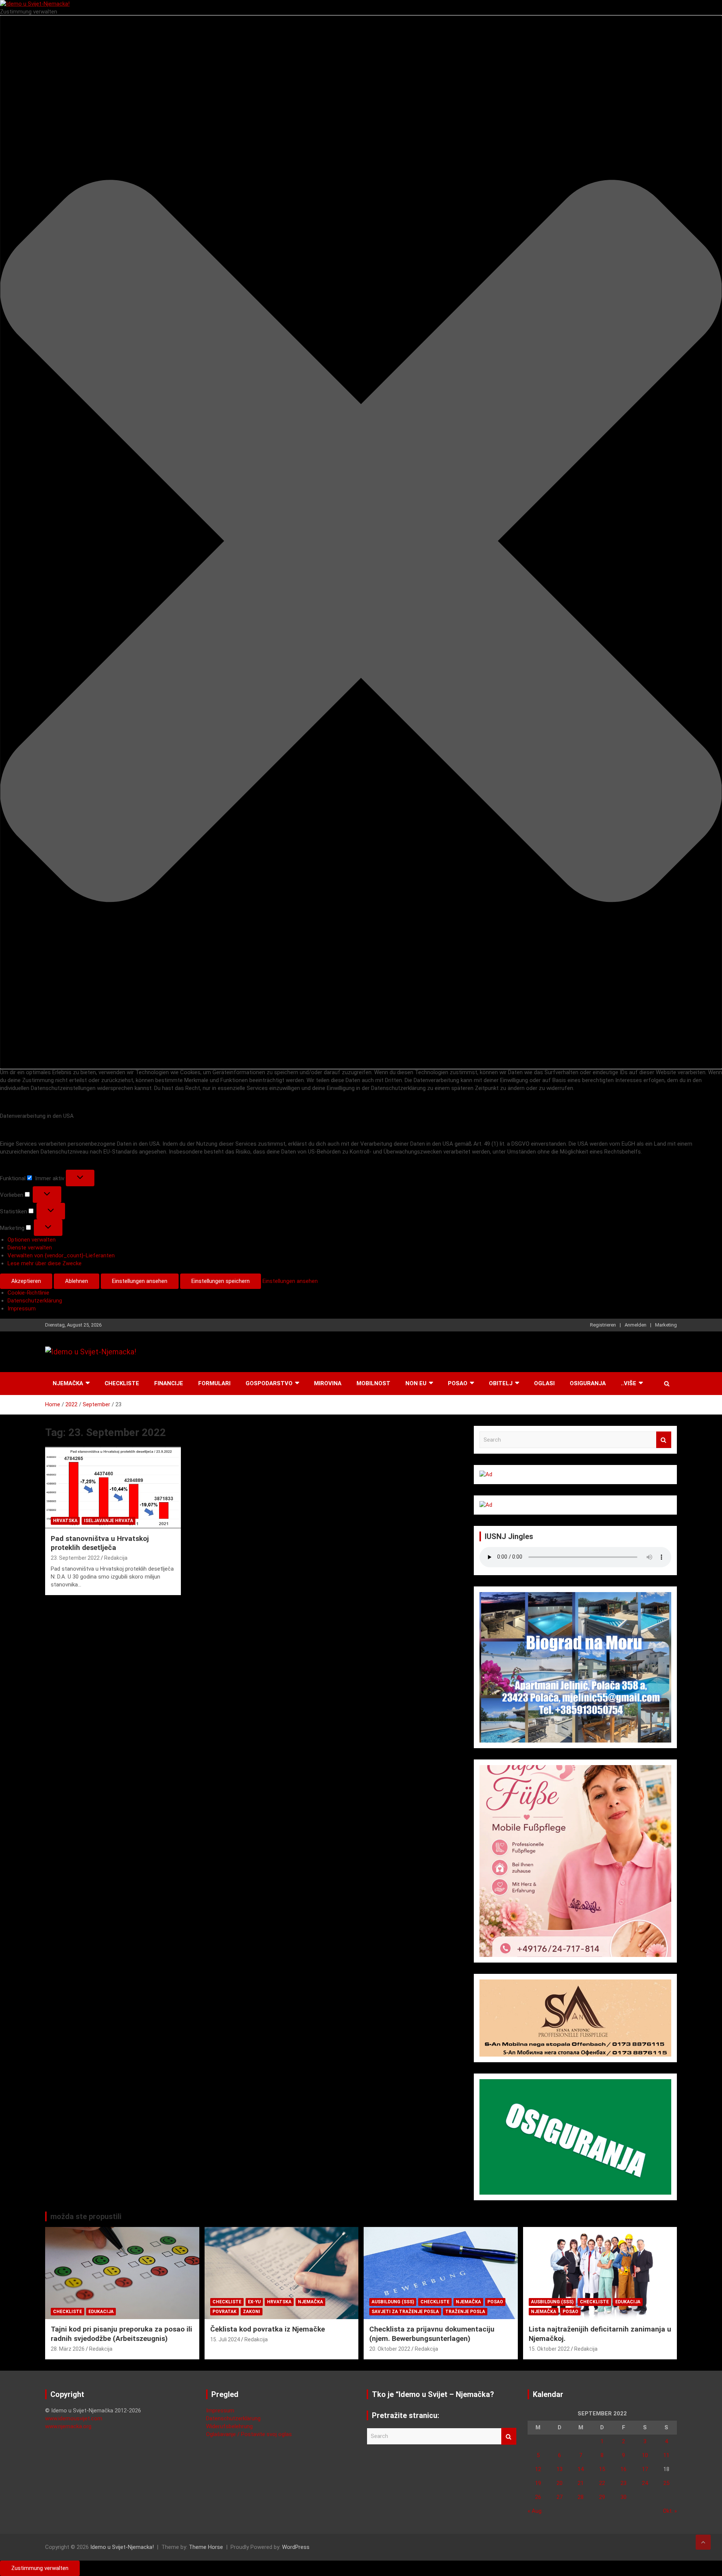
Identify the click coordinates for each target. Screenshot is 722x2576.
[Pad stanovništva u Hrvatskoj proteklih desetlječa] (113, 1488)
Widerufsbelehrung (229, 2426)
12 (538, 2469)
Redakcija (116, 1558)
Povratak (224, 2312)
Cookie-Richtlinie (28, 1293)
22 (602, 2483)
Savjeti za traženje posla (405, 2312)
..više (629, 1383)
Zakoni (252, 2312)
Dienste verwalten (30, 1248)
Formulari (214, 1383)
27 (560, 2497)
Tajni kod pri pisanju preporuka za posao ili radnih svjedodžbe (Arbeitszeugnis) (121, 2334)
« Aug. (535, 2511)
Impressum (22, 1308)
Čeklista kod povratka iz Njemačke (268, 2329)
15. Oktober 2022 (549, 2349)
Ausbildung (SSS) (393, 2302)
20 (560, 2483)
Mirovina (328, 1383)
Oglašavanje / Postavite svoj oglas (249, 2434)
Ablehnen (77, 1281)
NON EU (416, 1383)
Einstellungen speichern (221, 1281)
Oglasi (544, 1383)
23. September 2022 (75, 1558)
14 (581, 2469)
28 (581, 2497)
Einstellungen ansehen (140, 1281)
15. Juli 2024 (225, 2339)
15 (602, 2469)
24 (645, 2483)
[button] (361, 542)
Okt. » (670, 2511)
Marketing (666, 1325)
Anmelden (636, 1325)
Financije (169, 1383)
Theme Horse (206, 2547)
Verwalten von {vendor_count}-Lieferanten (61, 1255)
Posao (458, 1383)
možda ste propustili (86, 2216)
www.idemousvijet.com (74, 2418)
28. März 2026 (68, 2349)
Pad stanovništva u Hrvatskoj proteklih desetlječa (100, 1543)
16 (623, 2469)
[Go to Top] (703, 2542)
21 (581, 2483)
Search (664, 1440)
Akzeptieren (26, 1281)
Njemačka (68, 1383)
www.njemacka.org (68, 2426)
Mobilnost (373, 1383)
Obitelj (501, 1383)
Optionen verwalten (32, 1240)
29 (602, 2497)
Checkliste (122, 1383)
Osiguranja (588, 1383)
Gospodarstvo (269, 1383)
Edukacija (101, 2312)
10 (645, 2455)
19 (538, 2483)
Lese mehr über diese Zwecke (45, 1263)
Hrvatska (65, 1521)
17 (645, 2469)
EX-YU (254, 2302)
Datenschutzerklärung (35, 1301)
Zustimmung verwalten (40, 2568)
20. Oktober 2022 (390, 2349)
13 (560, 2469)
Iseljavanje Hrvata (108, 1521)
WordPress (296, 2547)
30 (623, 2497)
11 (666, 2455)
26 (538, 2497)
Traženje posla (465, 2312)
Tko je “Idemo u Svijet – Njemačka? (433, 2394)
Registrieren (603, 1325)
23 (623, 2483)
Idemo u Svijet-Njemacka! (122, 2547)
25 (666, 2483)
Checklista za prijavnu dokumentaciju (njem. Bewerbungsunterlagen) (432, 2334)
